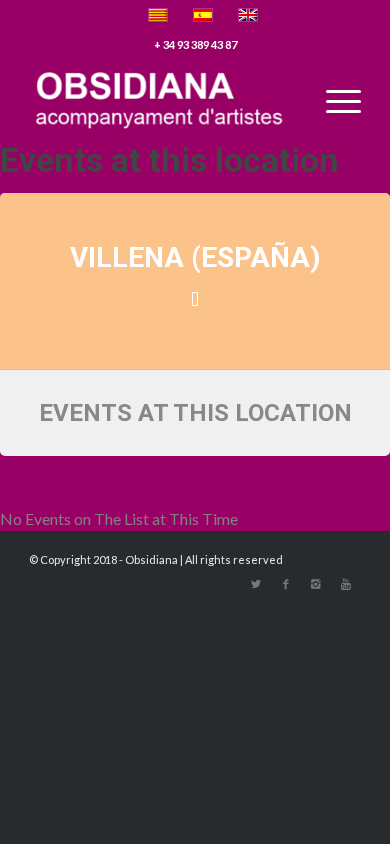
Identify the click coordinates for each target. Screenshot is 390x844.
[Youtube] (346, 584)
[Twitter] (256, 584)
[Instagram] (316, 584)
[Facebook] (286, 584)
